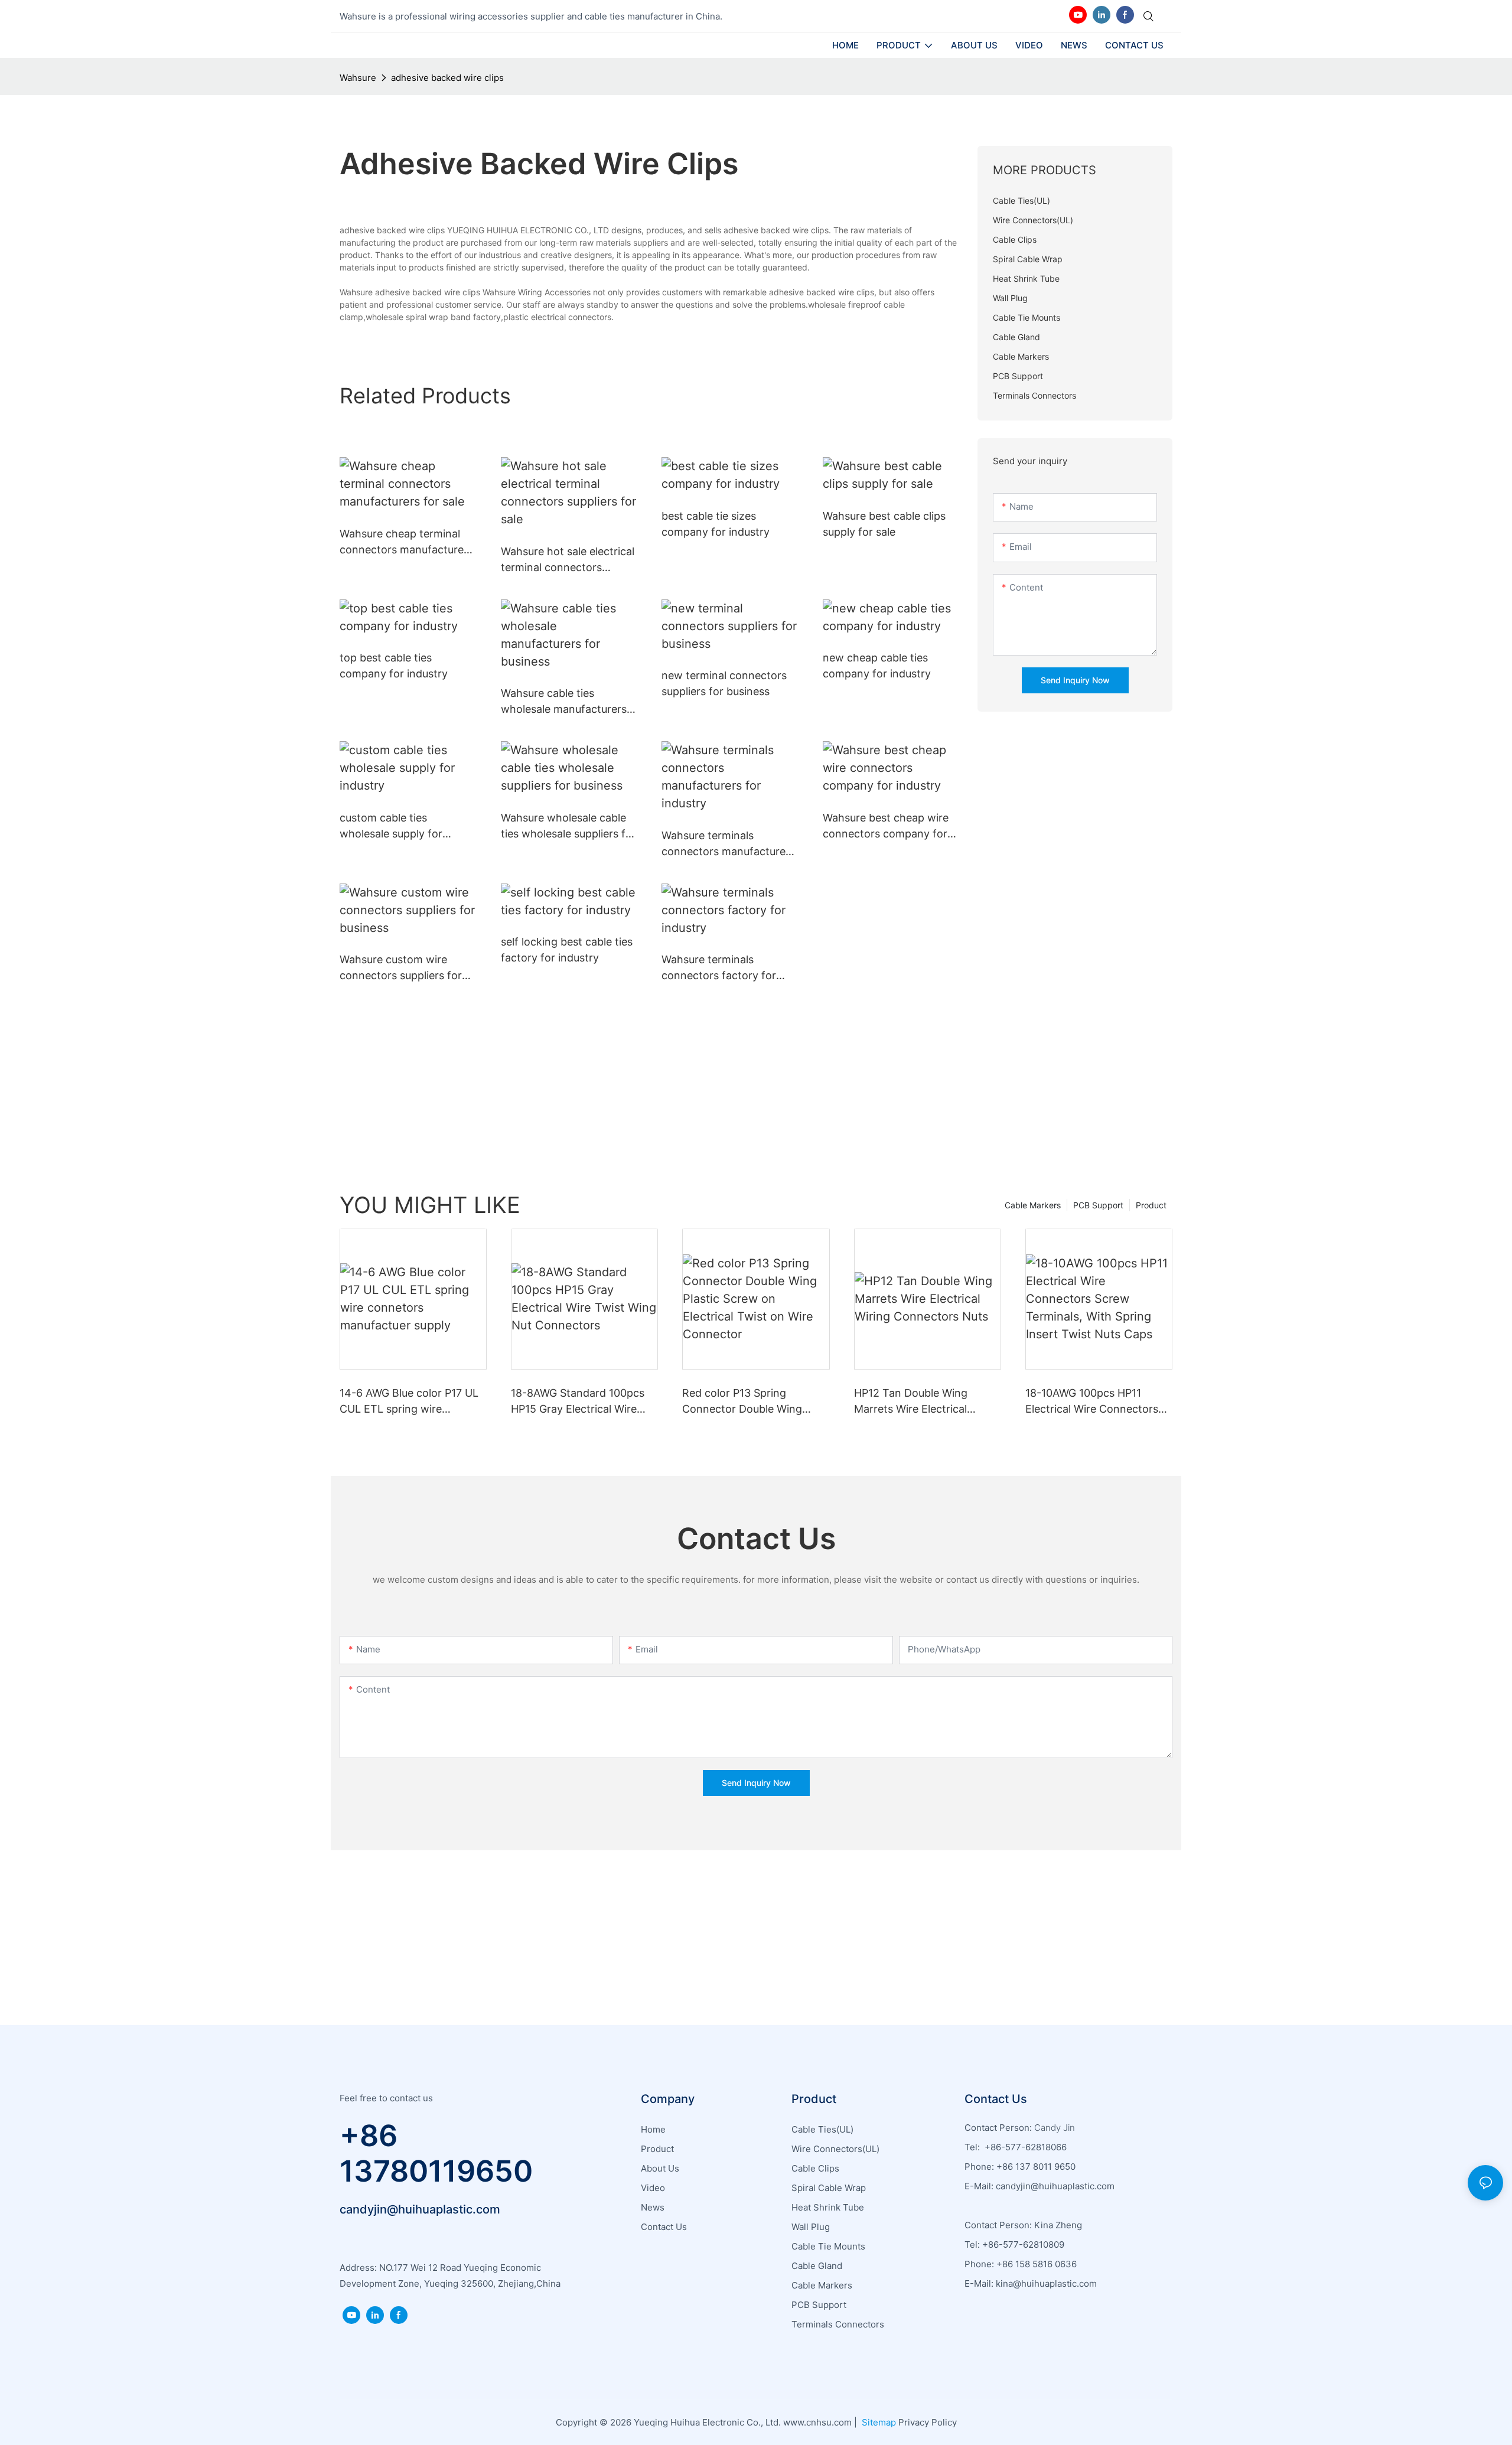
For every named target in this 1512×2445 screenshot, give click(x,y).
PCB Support (1098, 1205)
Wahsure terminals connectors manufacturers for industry (728, 844)
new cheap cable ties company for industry (877, 666)
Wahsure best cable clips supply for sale (884, 524)
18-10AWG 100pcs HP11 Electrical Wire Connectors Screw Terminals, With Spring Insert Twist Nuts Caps (1099, 1402)
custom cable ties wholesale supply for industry (391, 827)
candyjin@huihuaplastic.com (420, 2209)
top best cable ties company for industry (394, 666)
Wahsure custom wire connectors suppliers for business (401, 968)
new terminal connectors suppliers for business (724, 683)
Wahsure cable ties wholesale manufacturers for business (564, 702)
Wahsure (358, 78)
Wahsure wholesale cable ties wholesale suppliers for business (568, 827)
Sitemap (878, 2422)
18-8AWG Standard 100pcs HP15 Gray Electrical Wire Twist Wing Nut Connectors (580, 1402)
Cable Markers (1033, 1205)
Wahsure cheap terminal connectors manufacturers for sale (406, 542)
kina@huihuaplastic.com (1047, 2283)
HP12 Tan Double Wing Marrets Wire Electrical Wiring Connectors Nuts (914, 1402)
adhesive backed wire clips (447, 78)
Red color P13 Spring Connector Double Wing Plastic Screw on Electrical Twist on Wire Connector (748, 1402)
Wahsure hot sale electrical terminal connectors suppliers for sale (568, 560)
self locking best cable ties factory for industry (567, 950)
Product (1151, 1205)
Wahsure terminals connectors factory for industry (719, 968)
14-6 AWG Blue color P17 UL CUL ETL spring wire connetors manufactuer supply (409, 1402)
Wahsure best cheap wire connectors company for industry (886, 827)
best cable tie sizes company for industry (716, 524)
